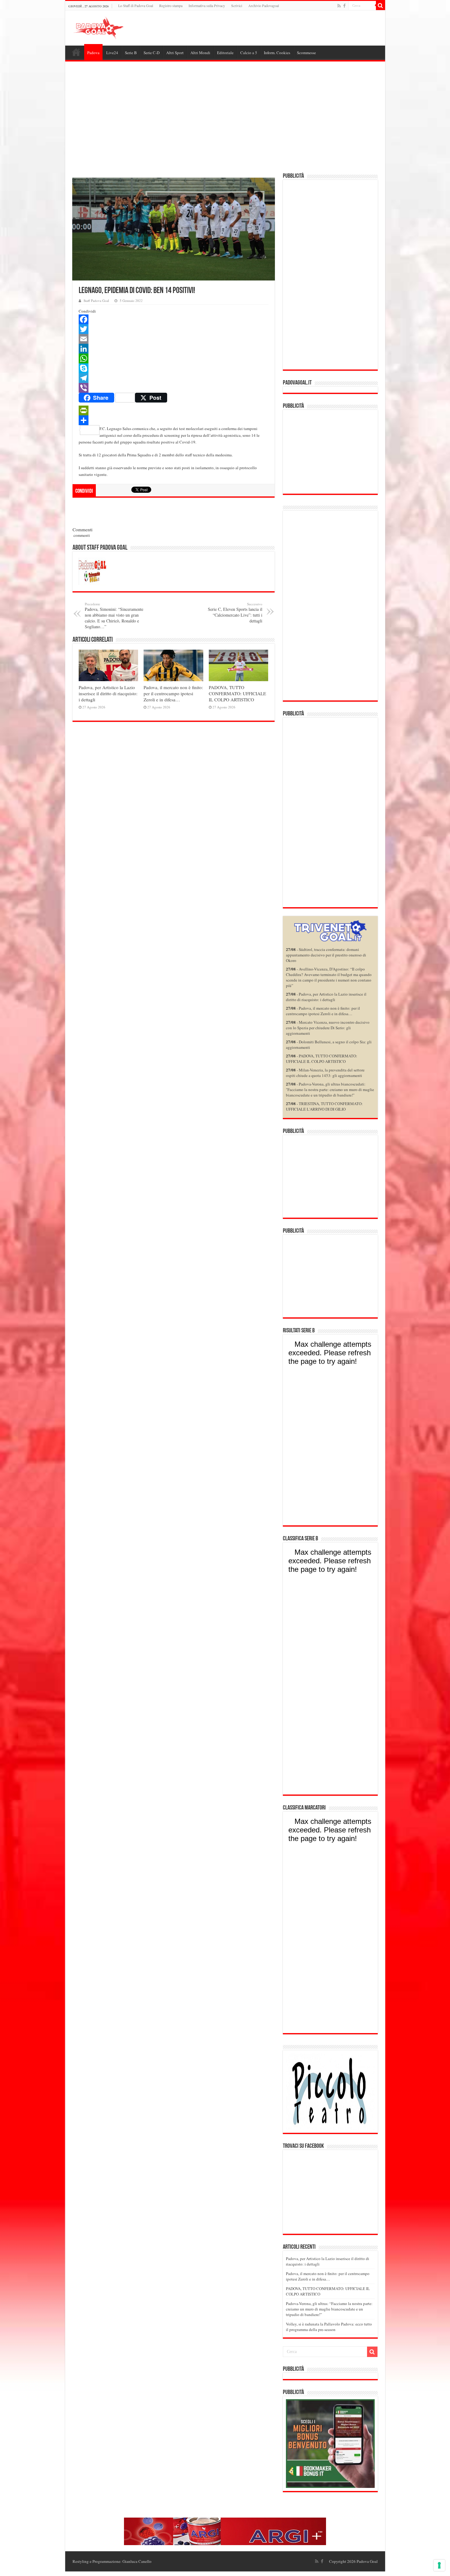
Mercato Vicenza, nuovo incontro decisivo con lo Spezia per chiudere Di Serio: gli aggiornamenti (328, 1028)
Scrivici (237, 6)
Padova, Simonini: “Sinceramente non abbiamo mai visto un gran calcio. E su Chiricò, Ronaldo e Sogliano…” (114, 616)
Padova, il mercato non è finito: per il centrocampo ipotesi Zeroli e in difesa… (173, 693)
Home (76, 52)
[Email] (174, 339)
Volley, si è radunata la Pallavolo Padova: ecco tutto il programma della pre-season (329, 2327)
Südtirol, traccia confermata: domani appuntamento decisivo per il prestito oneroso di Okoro (326, 955)
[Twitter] (174, 329)
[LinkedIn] (174, 349)
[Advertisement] (225, 118)
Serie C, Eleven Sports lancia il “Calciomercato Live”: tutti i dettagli (235, 613)
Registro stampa (171, 6)
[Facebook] (344, 6)
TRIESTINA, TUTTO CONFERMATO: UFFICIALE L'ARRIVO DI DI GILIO (324, 1106)
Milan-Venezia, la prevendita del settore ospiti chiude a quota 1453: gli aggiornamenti (325, 1073)
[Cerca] (381, 6)
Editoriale (225, 53)
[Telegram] (174, 378)
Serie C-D (152, 53)
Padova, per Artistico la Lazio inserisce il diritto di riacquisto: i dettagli (108, 693)
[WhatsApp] (174, 358)
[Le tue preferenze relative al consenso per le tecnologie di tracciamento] (439, 2565)
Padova (93, 53)
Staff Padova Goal (96, 301)
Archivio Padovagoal (264, 6)
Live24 (112, 53)
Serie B (131, 53)
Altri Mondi (200, 53)
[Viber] (174, 388)
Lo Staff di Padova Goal (136, 6)
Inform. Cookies (277, 53)
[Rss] (339, 6)
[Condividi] (174, 420)
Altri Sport (175, 53)
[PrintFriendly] (174, 410)
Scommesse (306, 53)
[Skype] (174, 368)
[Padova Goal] (110, 27)
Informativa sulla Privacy (207, 6)
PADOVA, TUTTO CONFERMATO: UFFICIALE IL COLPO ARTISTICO (237, 693)
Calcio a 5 (249, 53)
